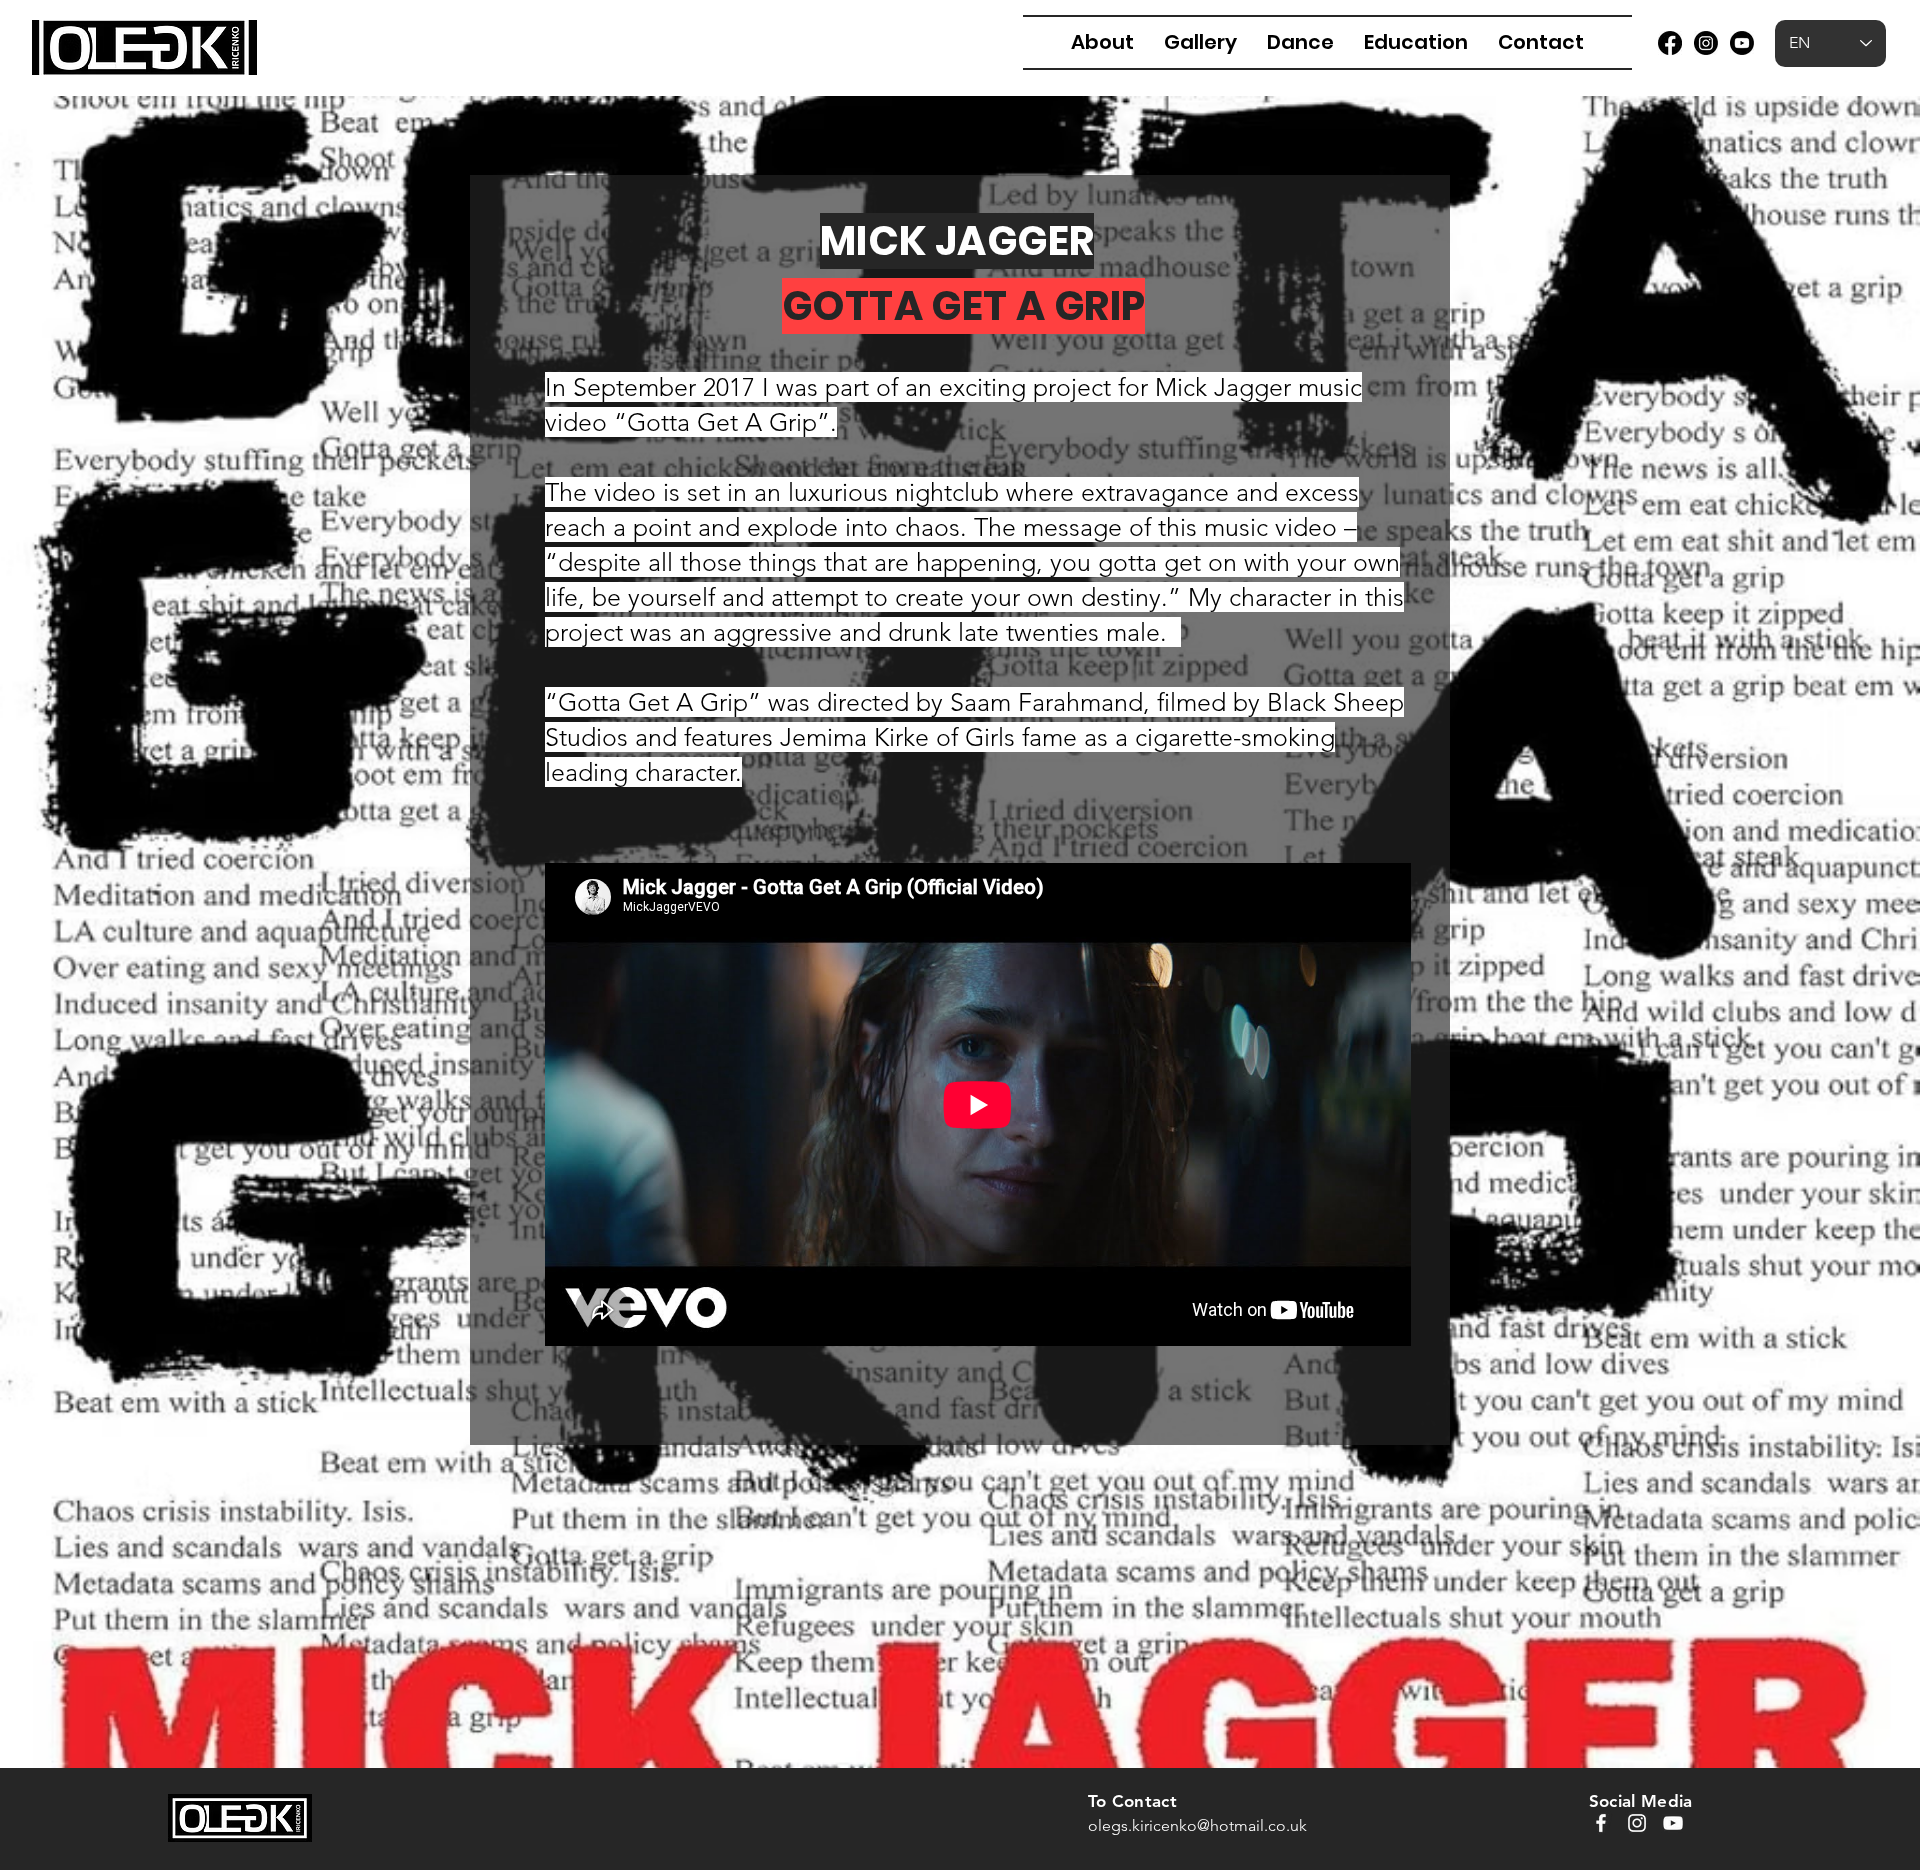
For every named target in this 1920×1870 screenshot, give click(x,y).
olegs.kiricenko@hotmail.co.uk (1197, 1825)
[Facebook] (1670, 43)
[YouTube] (1673, 1823)
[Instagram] (1706, 43)
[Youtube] (1742, 43)
